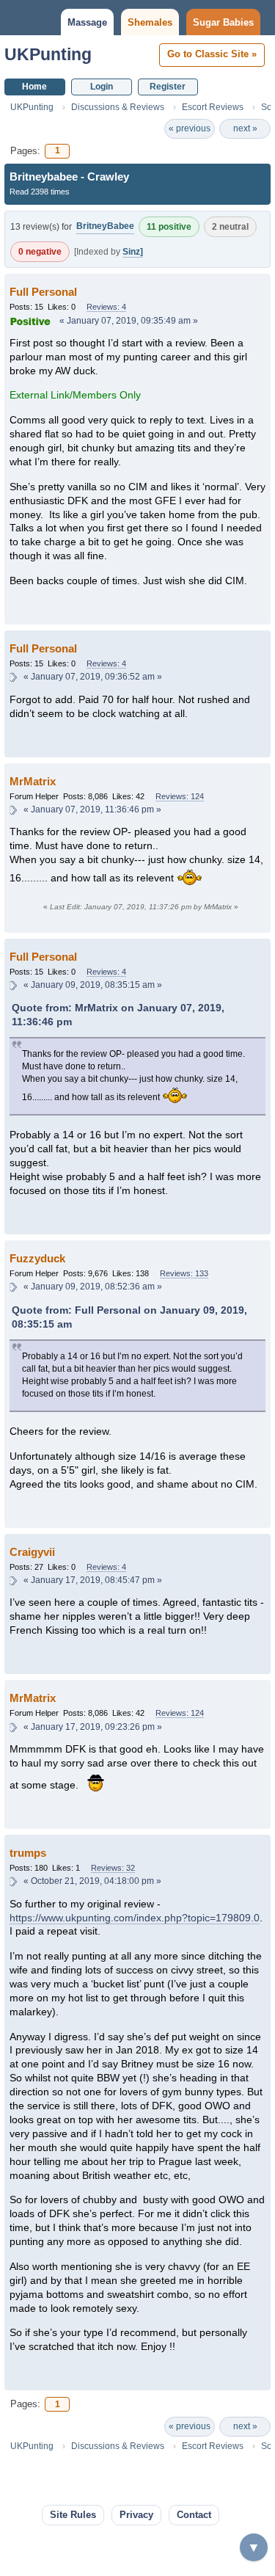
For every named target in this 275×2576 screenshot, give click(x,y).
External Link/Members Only (75, 395)
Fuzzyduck (37, 1258)
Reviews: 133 (184, 1273)
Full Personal (43, 292)
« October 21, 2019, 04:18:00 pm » (92, 1881)
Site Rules (73, 2515)
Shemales (150, 22)
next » (245, 128)
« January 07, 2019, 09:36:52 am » (93, 677)
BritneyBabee (105, 226)
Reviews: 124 (180, 796)
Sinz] (133, 252)
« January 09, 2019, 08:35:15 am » (93, 985)
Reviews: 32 (113, 1868)
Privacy (136, 2515)
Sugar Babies (223, 22)
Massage (87, 22)
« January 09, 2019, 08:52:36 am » (93, 1287)
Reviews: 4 (106, 307)
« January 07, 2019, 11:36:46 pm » (92, 809)
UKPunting (48, 54)
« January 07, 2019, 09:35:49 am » (129, 321)
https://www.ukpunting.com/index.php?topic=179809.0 (135, 1918)
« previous (190, 128)
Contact (194, 2515)
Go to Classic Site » (212, 54)
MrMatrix (33, 781)
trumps (28, 1853)
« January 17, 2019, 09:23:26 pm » (93, 1727)
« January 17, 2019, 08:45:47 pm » (93, 1580)
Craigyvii (32, 1552)
